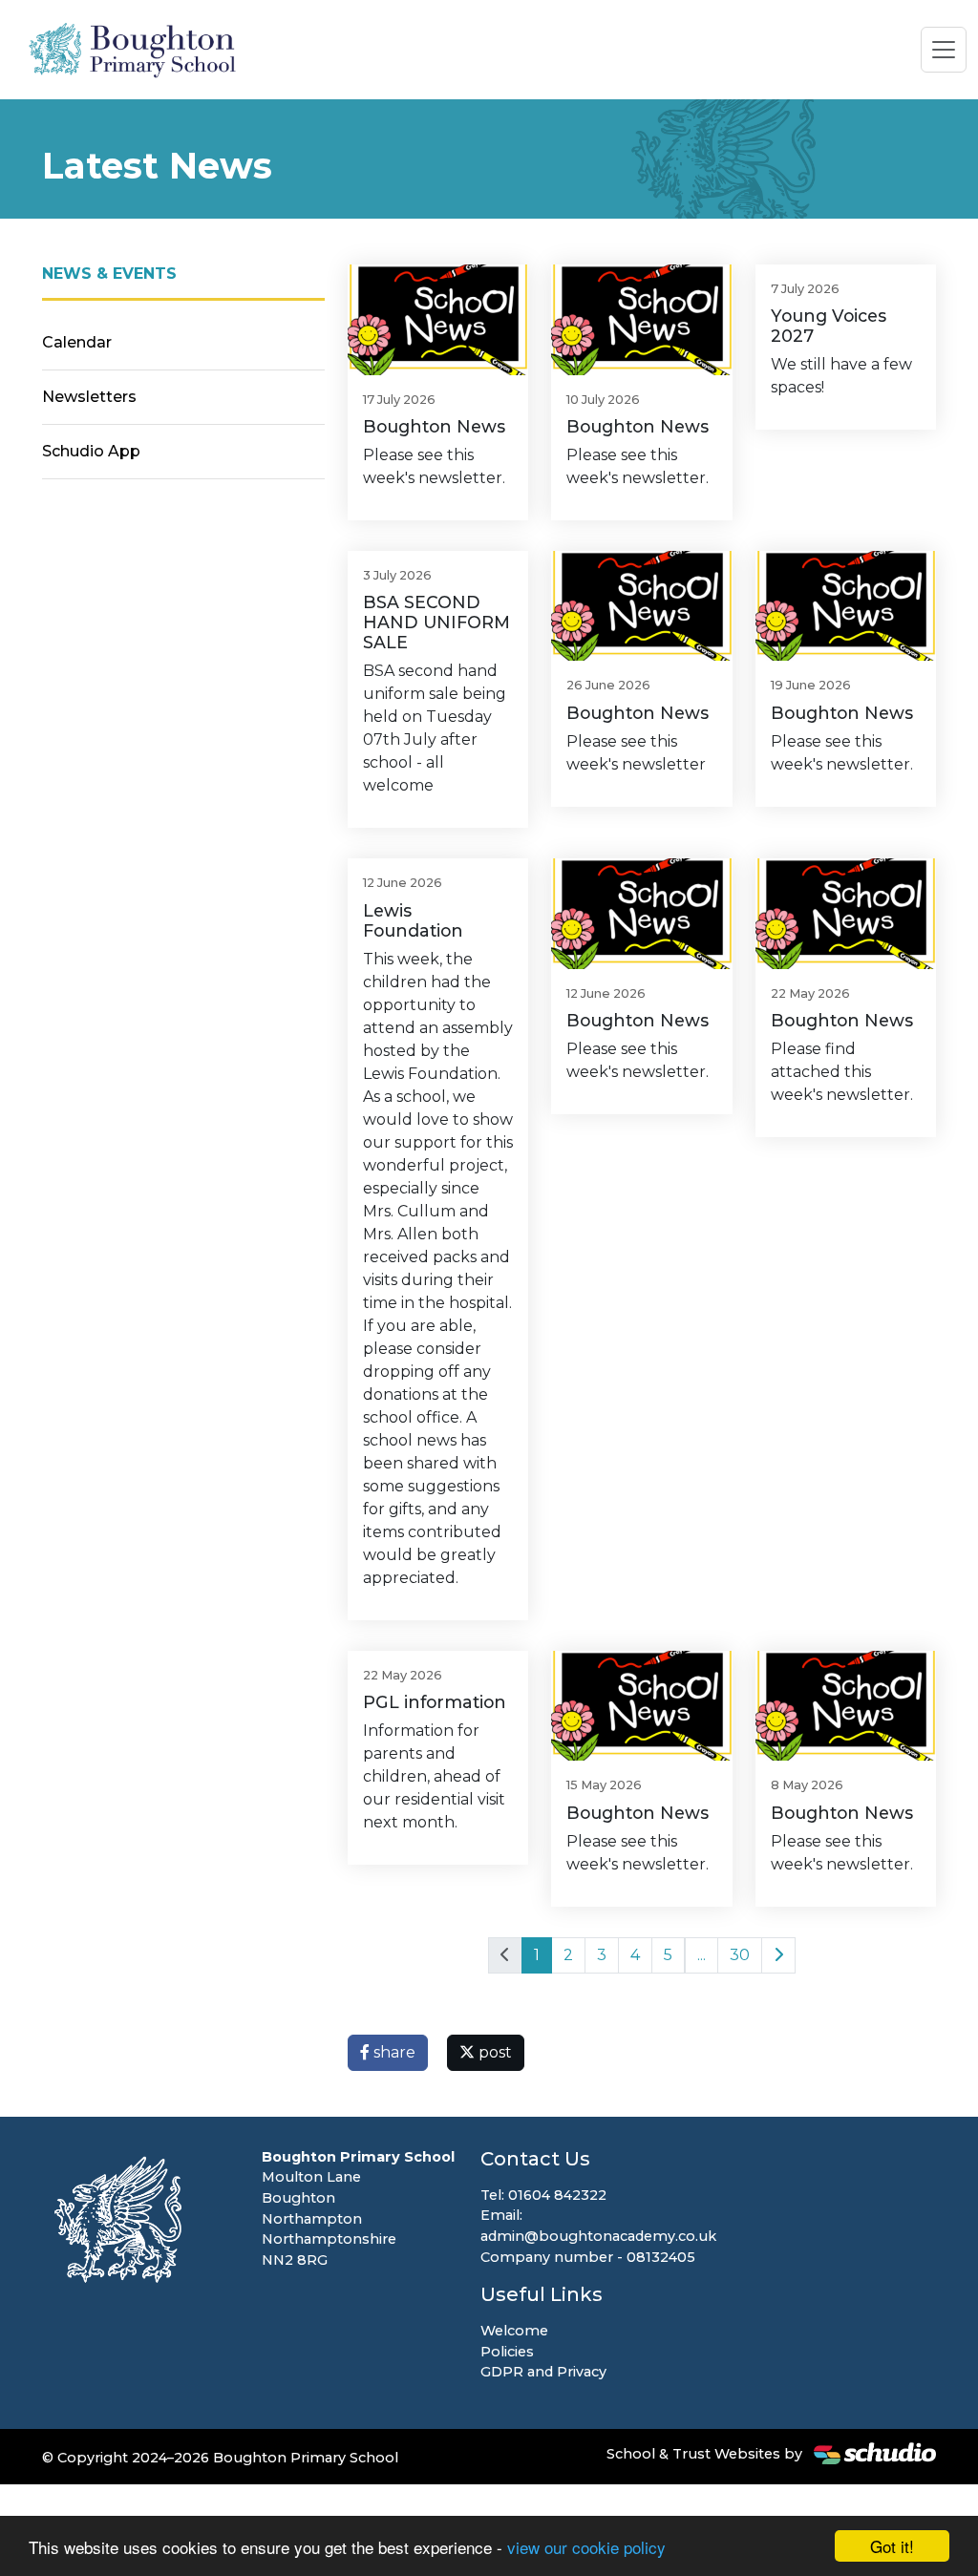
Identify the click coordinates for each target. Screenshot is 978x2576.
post (493, 2052)
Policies (507, 2352)
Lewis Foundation (413, 920)
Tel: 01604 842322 (543, 2195)
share (393, 2052)
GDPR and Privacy (543, 2372)
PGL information (435, 1702)
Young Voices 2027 (829, 326)
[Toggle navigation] (944, 50)
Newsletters (89, 397)
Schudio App (91, 451)
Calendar (77, 342)
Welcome (514, 2331)
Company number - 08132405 (588, 2257)
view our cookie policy (586, 2547)
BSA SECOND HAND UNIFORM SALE (436, 622)
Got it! (892, 2546)
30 (740, 1955)
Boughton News (434, 426)
